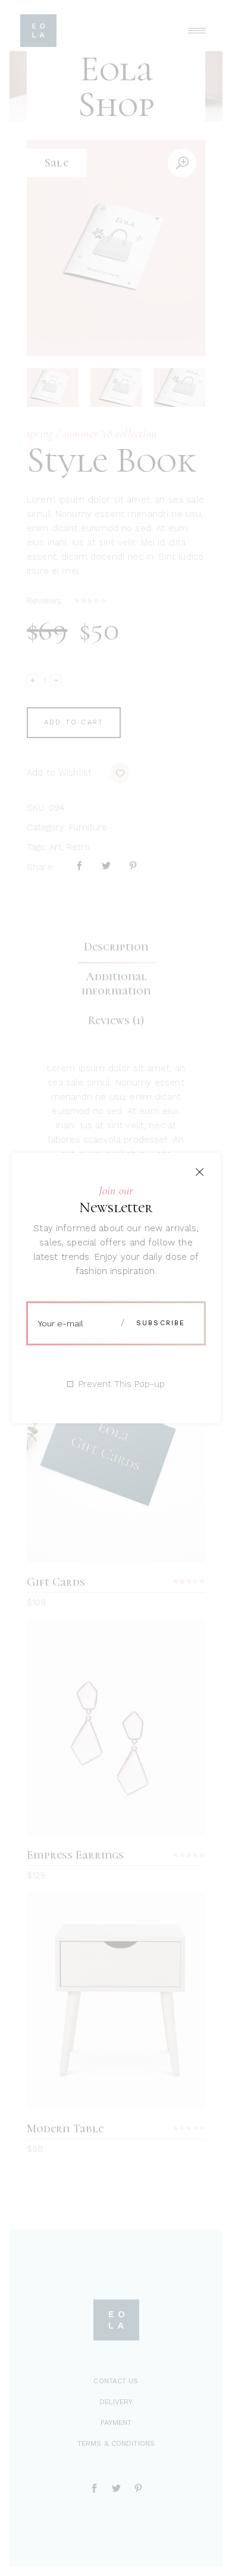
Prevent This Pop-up (122, 1384)
